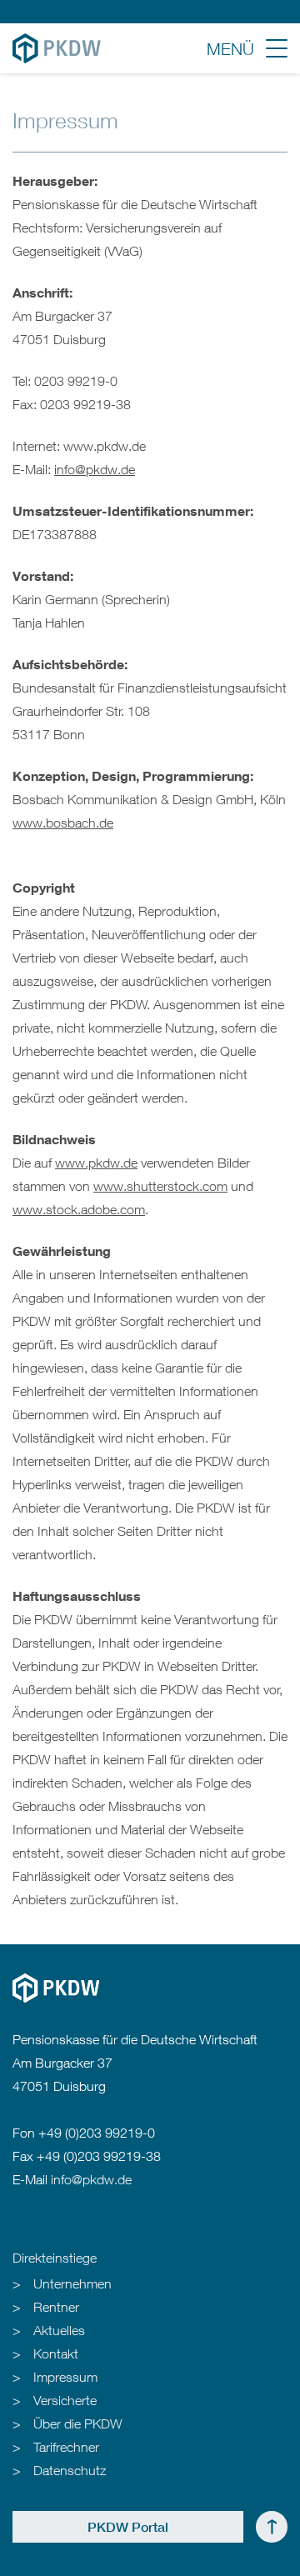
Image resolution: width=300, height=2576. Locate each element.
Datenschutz (70, 2470)
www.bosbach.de (63, 823)
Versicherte (65, 2400)
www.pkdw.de (96, 1163)
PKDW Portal (128, 2527)
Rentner (56, 2307)
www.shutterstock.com (160, 1186)
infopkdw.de (95, 469)
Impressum (65, 2377)
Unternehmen (72, 2283)
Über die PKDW (78, 2423)
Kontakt (56, 2353)
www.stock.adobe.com (79, 1209)
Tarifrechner (66, 2447)
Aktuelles (59, 2330)
